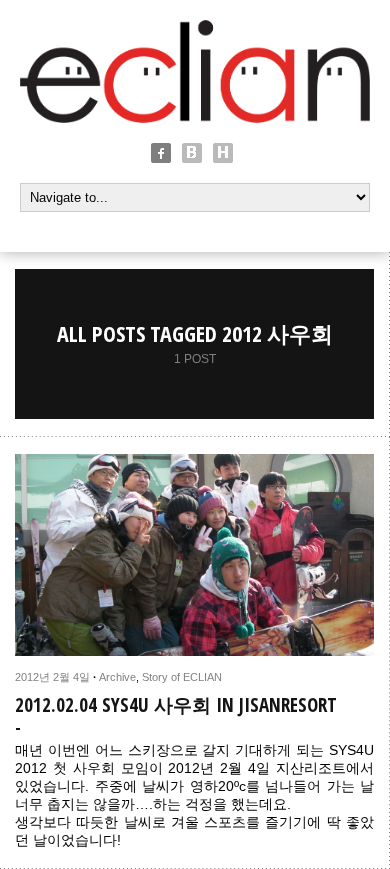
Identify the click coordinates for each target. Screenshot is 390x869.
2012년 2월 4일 (52, 677)
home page (223, 153)
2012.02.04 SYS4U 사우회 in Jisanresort (176, 705)
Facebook (161, 153)
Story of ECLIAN (182, 677)
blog (192, 153)
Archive (117, 677)
